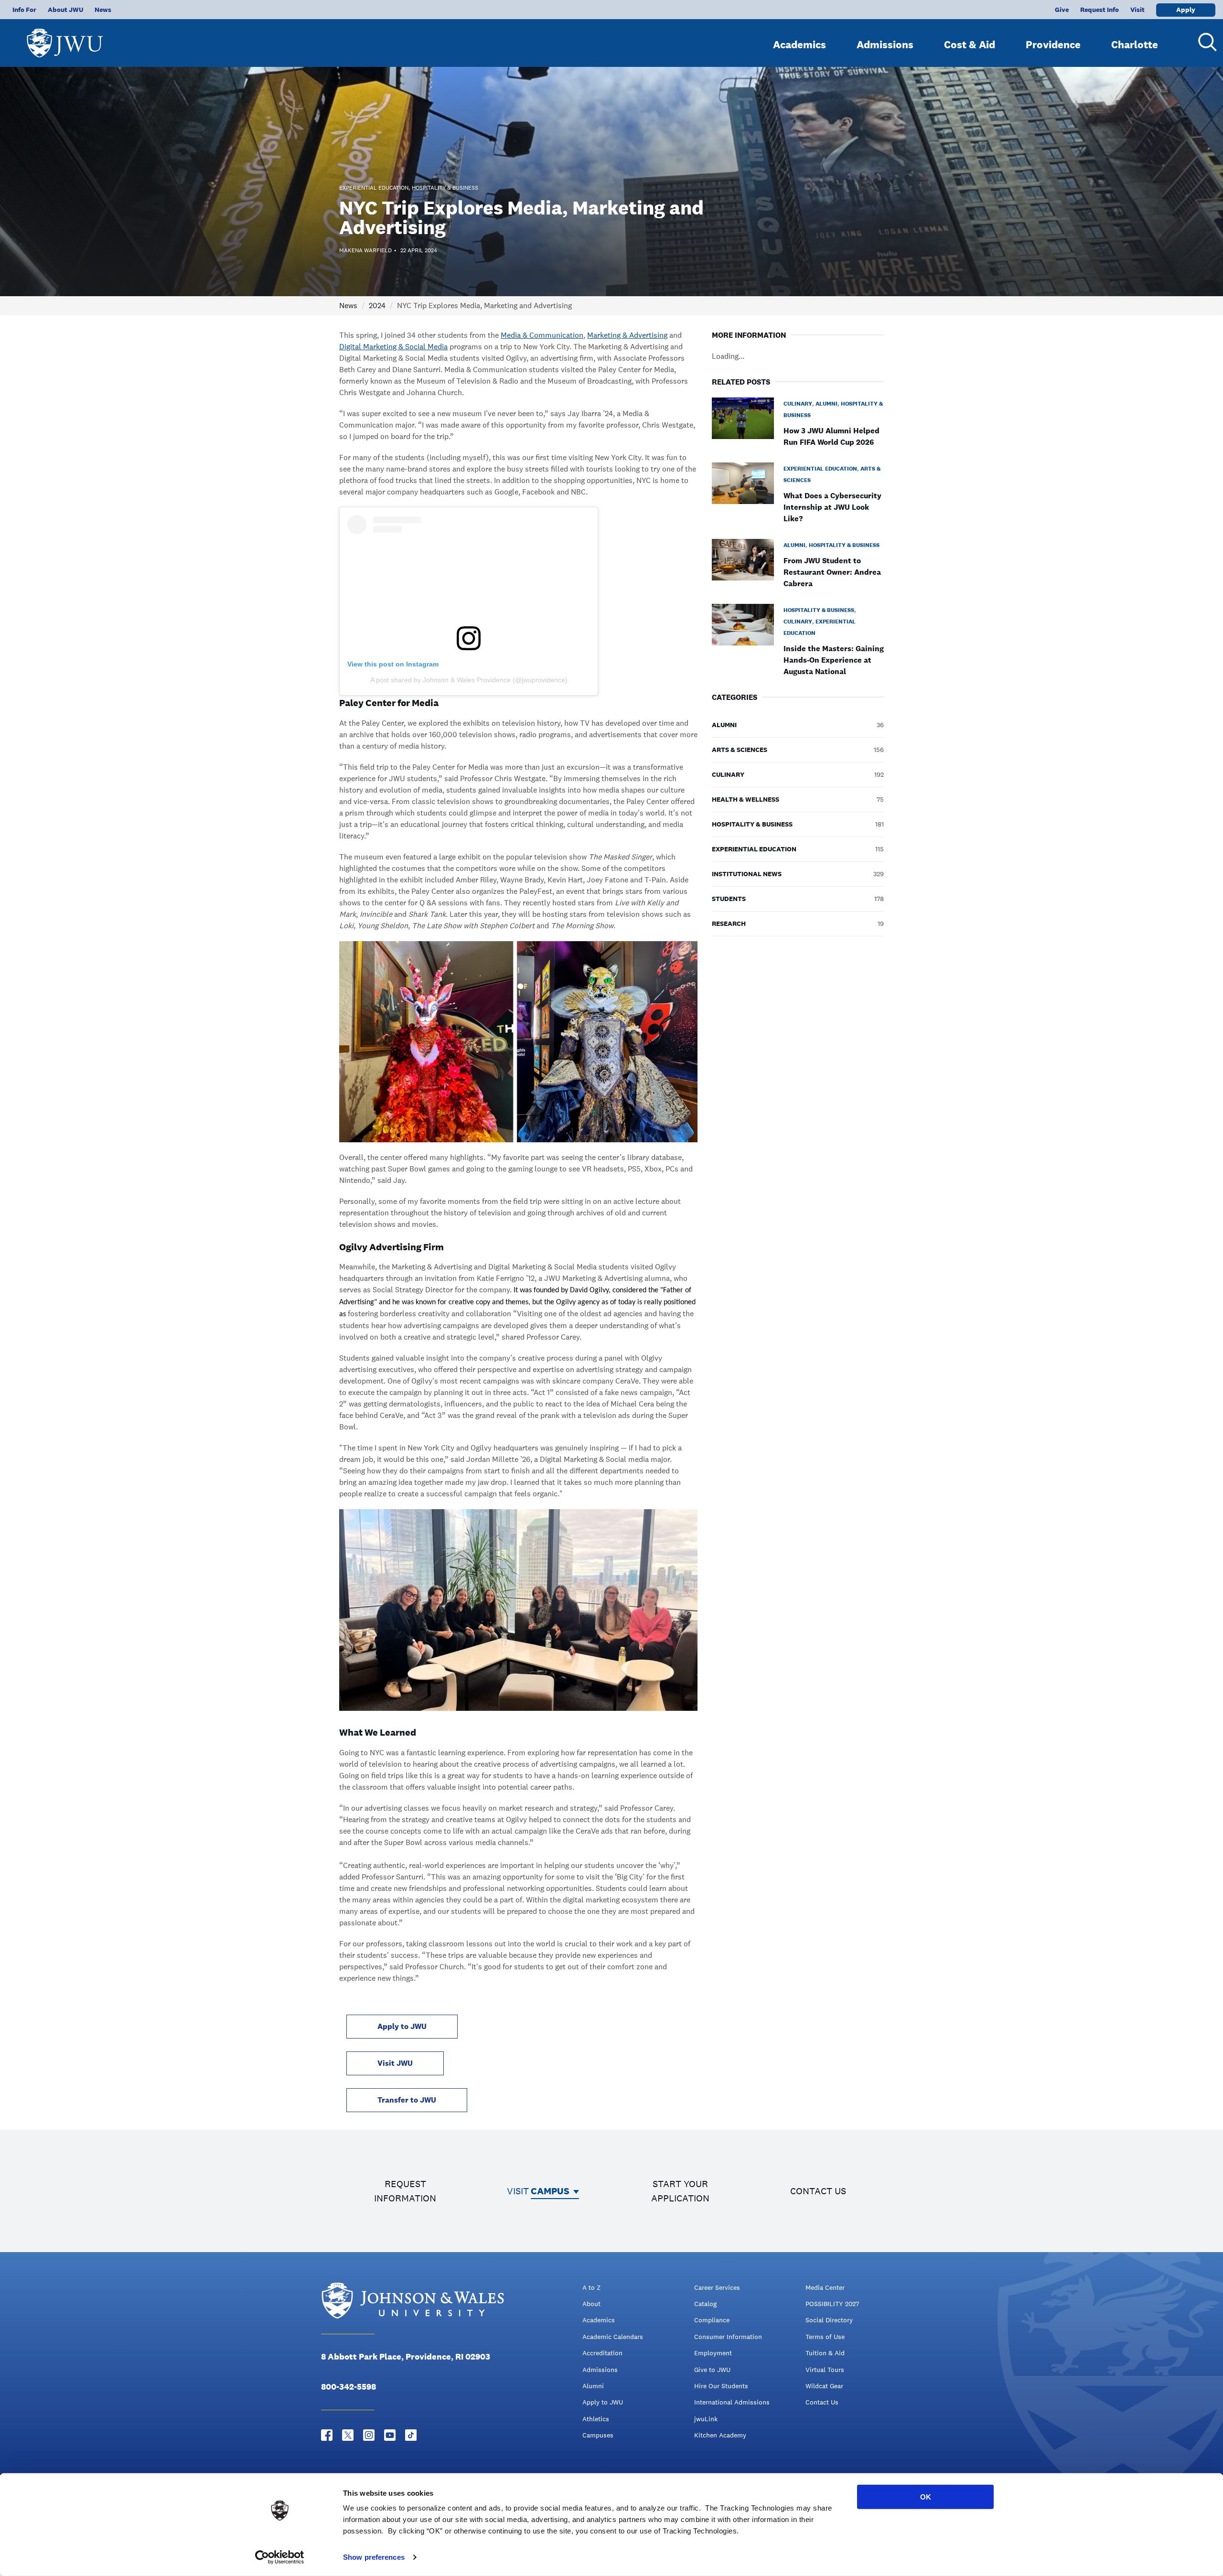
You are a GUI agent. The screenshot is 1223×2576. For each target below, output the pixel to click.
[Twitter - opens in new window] (348, 2435)
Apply (1186, 10)
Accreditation (602, 2353)
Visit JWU (395, 2063)
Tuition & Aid (825, 2353)
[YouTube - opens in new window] (390, 2435)
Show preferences (374, 2557)
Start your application (680, 2191)
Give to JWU (712, 2370)
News (103, 10)
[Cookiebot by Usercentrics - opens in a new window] (280, 2557)
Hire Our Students (721, 2386)
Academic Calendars (613, 2337)
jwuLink (706, 2419)
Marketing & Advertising (627, 335)
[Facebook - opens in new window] (327, 2435)
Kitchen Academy (720, 2435)
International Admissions (732, 2402)
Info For (24, 10)
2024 (377, 306)
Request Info (1100, 10)
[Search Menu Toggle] (1204, 42)
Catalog (705, 2304)
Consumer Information (728, 2337)
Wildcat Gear (824, 2386)
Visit (1137, 10)
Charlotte (1135, 44)
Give (1062, 10)
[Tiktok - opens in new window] (411, 2435)
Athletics (596, 2419)
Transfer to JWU (407, 2100)
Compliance (712, 2320)
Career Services (717, 2287)
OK (926, 2497)
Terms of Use (825, 2337)
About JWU (65, 10)
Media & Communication (542, 335)
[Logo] (65, 38)
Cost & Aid (970, 44)
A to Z (591, 2287)
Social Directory (829, 2320)
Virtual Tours (825, 2370)
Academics (799, 44)
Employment (713, 2353)
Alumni (593, 2386)
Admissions (885, 44)
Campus (550, 2191)
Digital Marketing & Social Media (393, 347)
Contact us (818, 2191)
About (591, 2304)
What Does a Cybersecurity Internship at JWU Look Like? (832, 507)
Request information (405, 2191)
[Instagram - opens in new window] (369, 2435)
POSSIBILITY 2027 (832, 2304)
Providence (1053, 44)
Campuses (598, 2435)
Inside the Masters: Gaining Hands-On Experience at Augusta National (834, 660)
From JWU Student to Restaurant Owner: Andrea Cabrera (832, 572)
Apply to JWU (402, 2026)
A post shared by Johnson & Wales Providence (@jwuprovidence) (469, 680)
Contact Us (822, 2402)
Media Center (825, 2287)
